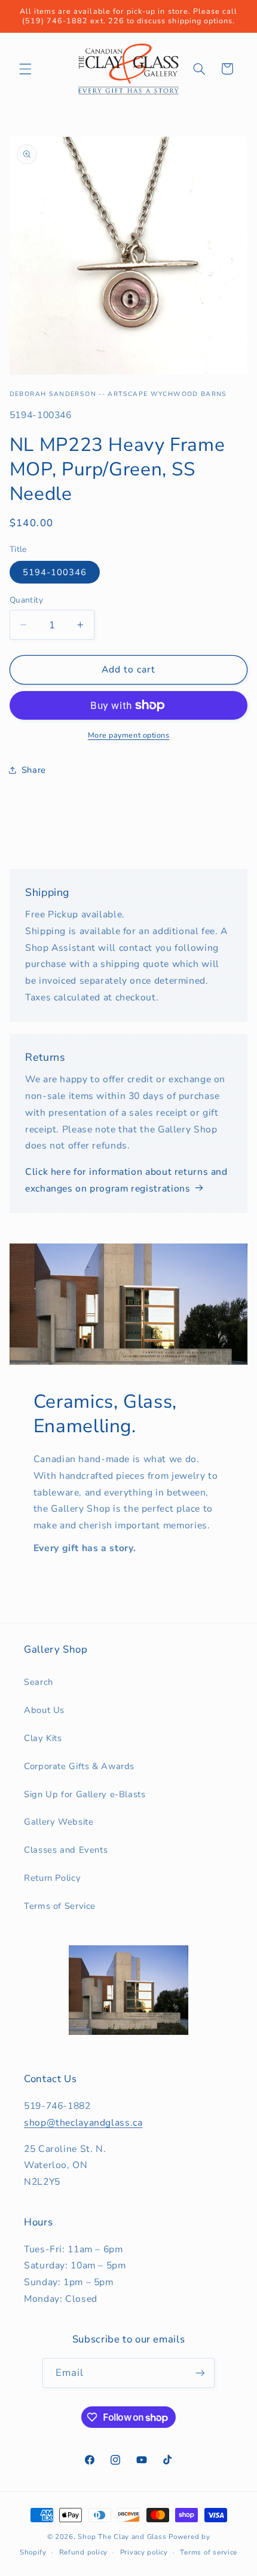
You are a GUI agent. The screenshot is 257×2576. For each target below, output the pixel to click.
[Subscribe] (200, 2373)
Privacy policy (144, 2552)
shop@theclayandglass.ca (83, 2123)
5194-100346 (55, 572)
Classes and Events (66, 1850)
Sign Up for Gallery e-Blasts (85, 1794)
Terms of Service (60, 1906)
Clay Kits (43, 1738)
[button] (25, 69)
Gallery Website (59, 1822)
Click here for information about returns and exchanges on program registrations (126, 1180)
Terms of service (209, 2552)
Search (39, 1682)
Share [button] (34, 770)
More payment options (129, 735)
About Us (44, 1710)
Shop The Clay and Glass (122, 2537)
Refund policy (84, 2552)
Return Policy (52, 1878)
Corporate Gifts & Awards (79, 1766)
